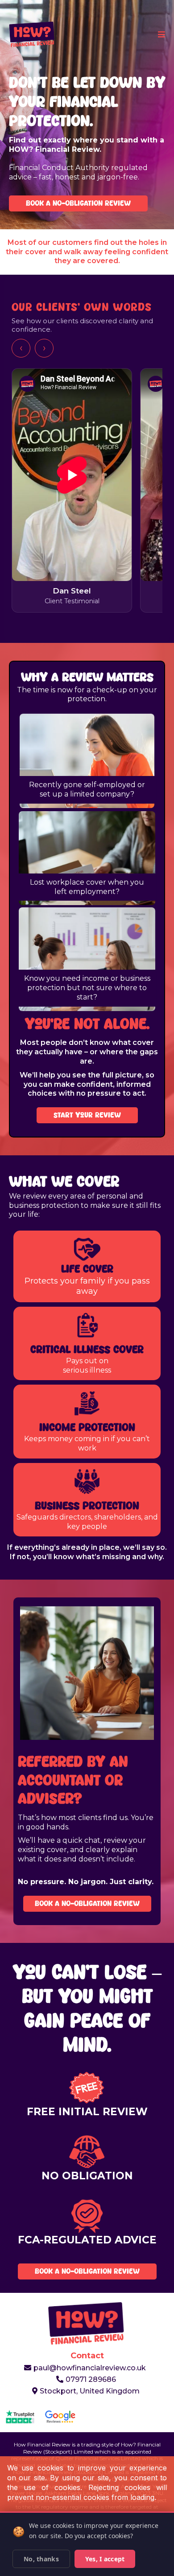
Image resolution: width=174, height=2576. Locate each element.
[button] (160, 35)
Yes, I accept (105, 2559)
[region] (87, 492)
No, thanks (41, 2559)
